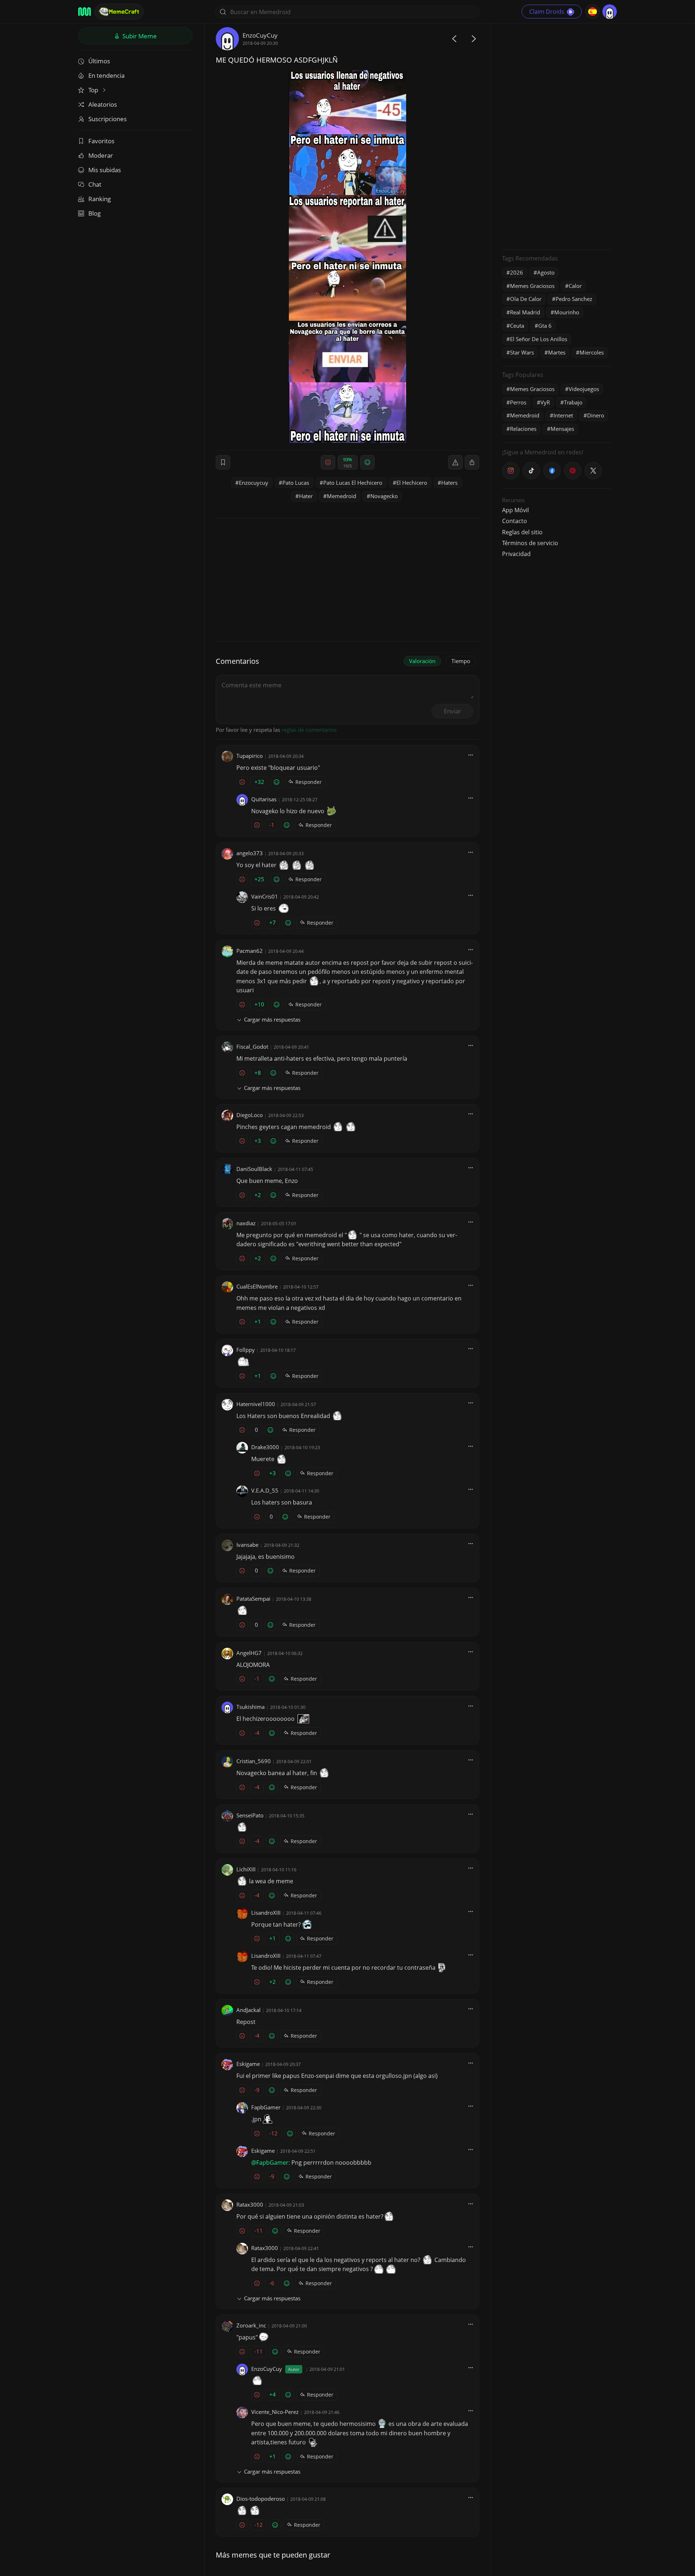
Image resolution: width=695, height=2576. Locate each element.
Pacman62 (250, 951)
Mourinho (567, 312)
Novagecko (384, 496)
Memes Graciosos (532, 286)
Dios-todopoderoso (261, 2499)
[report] (455, 462)
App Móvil (515, 510)
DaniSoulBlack (254, 1169)
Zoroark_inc (251, 2325)
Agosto (546, 272)
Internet (563, 415)
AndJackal (248, 2010)
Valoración (422, 661)
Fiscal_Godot (252, 1047)
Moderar (101, 155)
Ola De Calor (526, 299)
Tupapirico (250, 756)
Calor (575, 286)
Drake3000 (265, 1447)
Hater (306, 496)
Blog (94, 213)
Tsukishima (250, 1707)
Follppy (246, 1350)
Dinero (596, 415)
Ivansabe (247, 1545)
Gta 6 (545, 326)
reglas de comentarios (309, 730)
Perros (518, 402)
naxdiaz (246, 1223)
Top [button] (94, 90)
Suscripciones (108, 119)
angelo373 (250, 853)
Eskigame (248, 2064)
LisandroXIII (266, 1913)
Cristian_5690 (254, 1761)
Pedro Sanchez (574, 299)
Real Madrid (525, 312)
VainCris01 (265, 896)
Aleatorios (103, 104)
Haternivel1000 (256, 1404)
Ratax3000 (250, 2204)
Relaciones (523, 429)
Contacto (515, 521)
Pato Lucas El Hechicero (353, 483)
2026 (517, 272)
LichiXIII (246, 1869)
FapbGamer (266, 2107)
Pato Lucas (296, 483)
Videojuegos (584, 389)
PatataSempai (253, 1599)
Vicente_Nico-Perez (275, 2412)
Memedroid (342, 496)
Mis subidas (105, 170)
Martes (557, 352)
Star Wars (522, 352)
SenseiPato (250, 1815)
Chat (95, 184)
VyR (545, 402)
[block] (472, 462)
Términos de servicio (530, 543)
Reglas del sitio (522, 532)
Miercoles (592, 352)
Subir (139, 36)
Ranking (100, 199)
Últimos (99, 61)
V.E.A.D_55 (265, 1490)
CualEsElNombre (257, 1286)
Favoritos (101, 141)
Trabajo (573, 402)
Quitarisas (264, 799)
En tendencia (106, 75)
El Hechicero (412, 483)
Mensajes (562, 429)
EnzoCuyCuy (260, 35)
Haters (449, 483)
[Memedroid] (85, 12)
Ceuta (517, 326)
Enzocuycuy (254, 483)
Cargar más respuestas (272, 1019)
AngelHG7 (249, 1653)
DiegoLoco (250, 1115)
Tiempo (461, 661)
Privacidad (516, 554)
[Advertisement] (556, 136)
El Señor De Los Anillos (539, 339)
